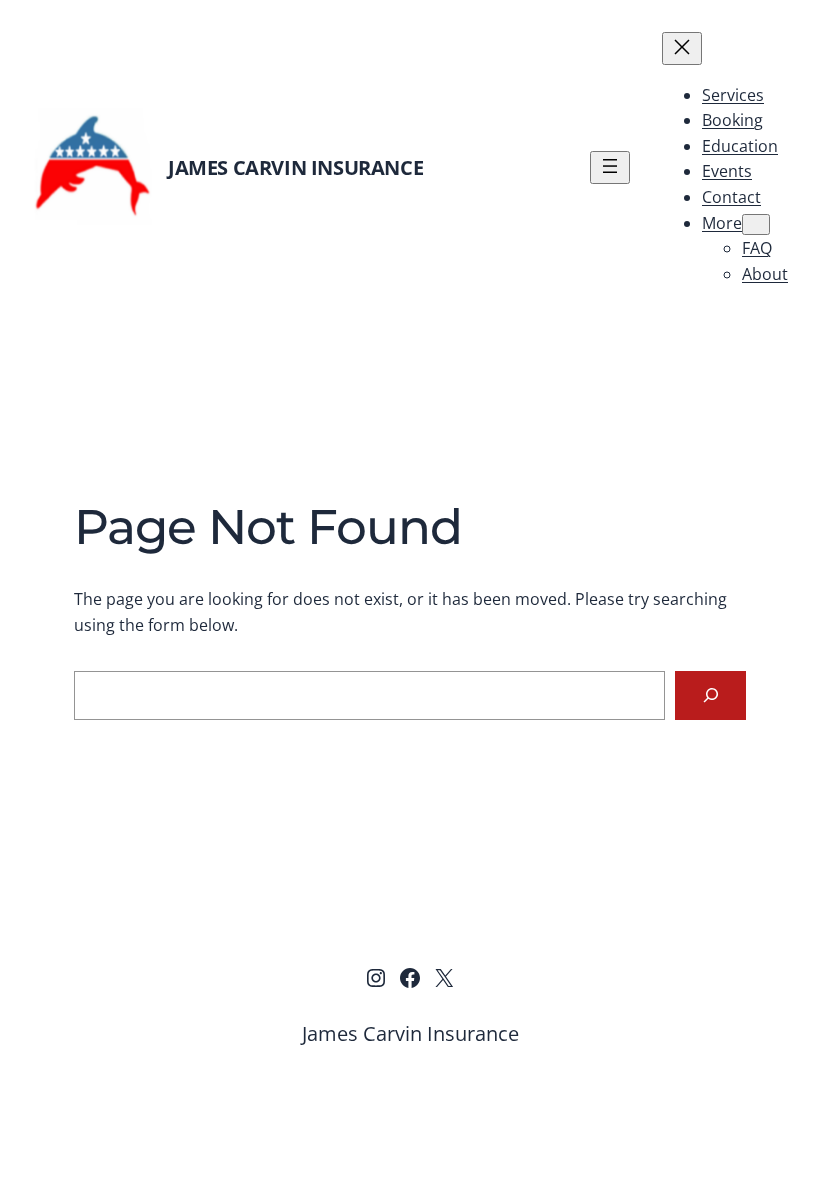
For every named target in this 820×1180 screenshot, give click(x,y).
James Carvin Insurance (295, 167)
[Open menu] (610, 167)
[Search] (710, 695)
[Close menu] (682, 48)
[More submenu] (756, 224)
